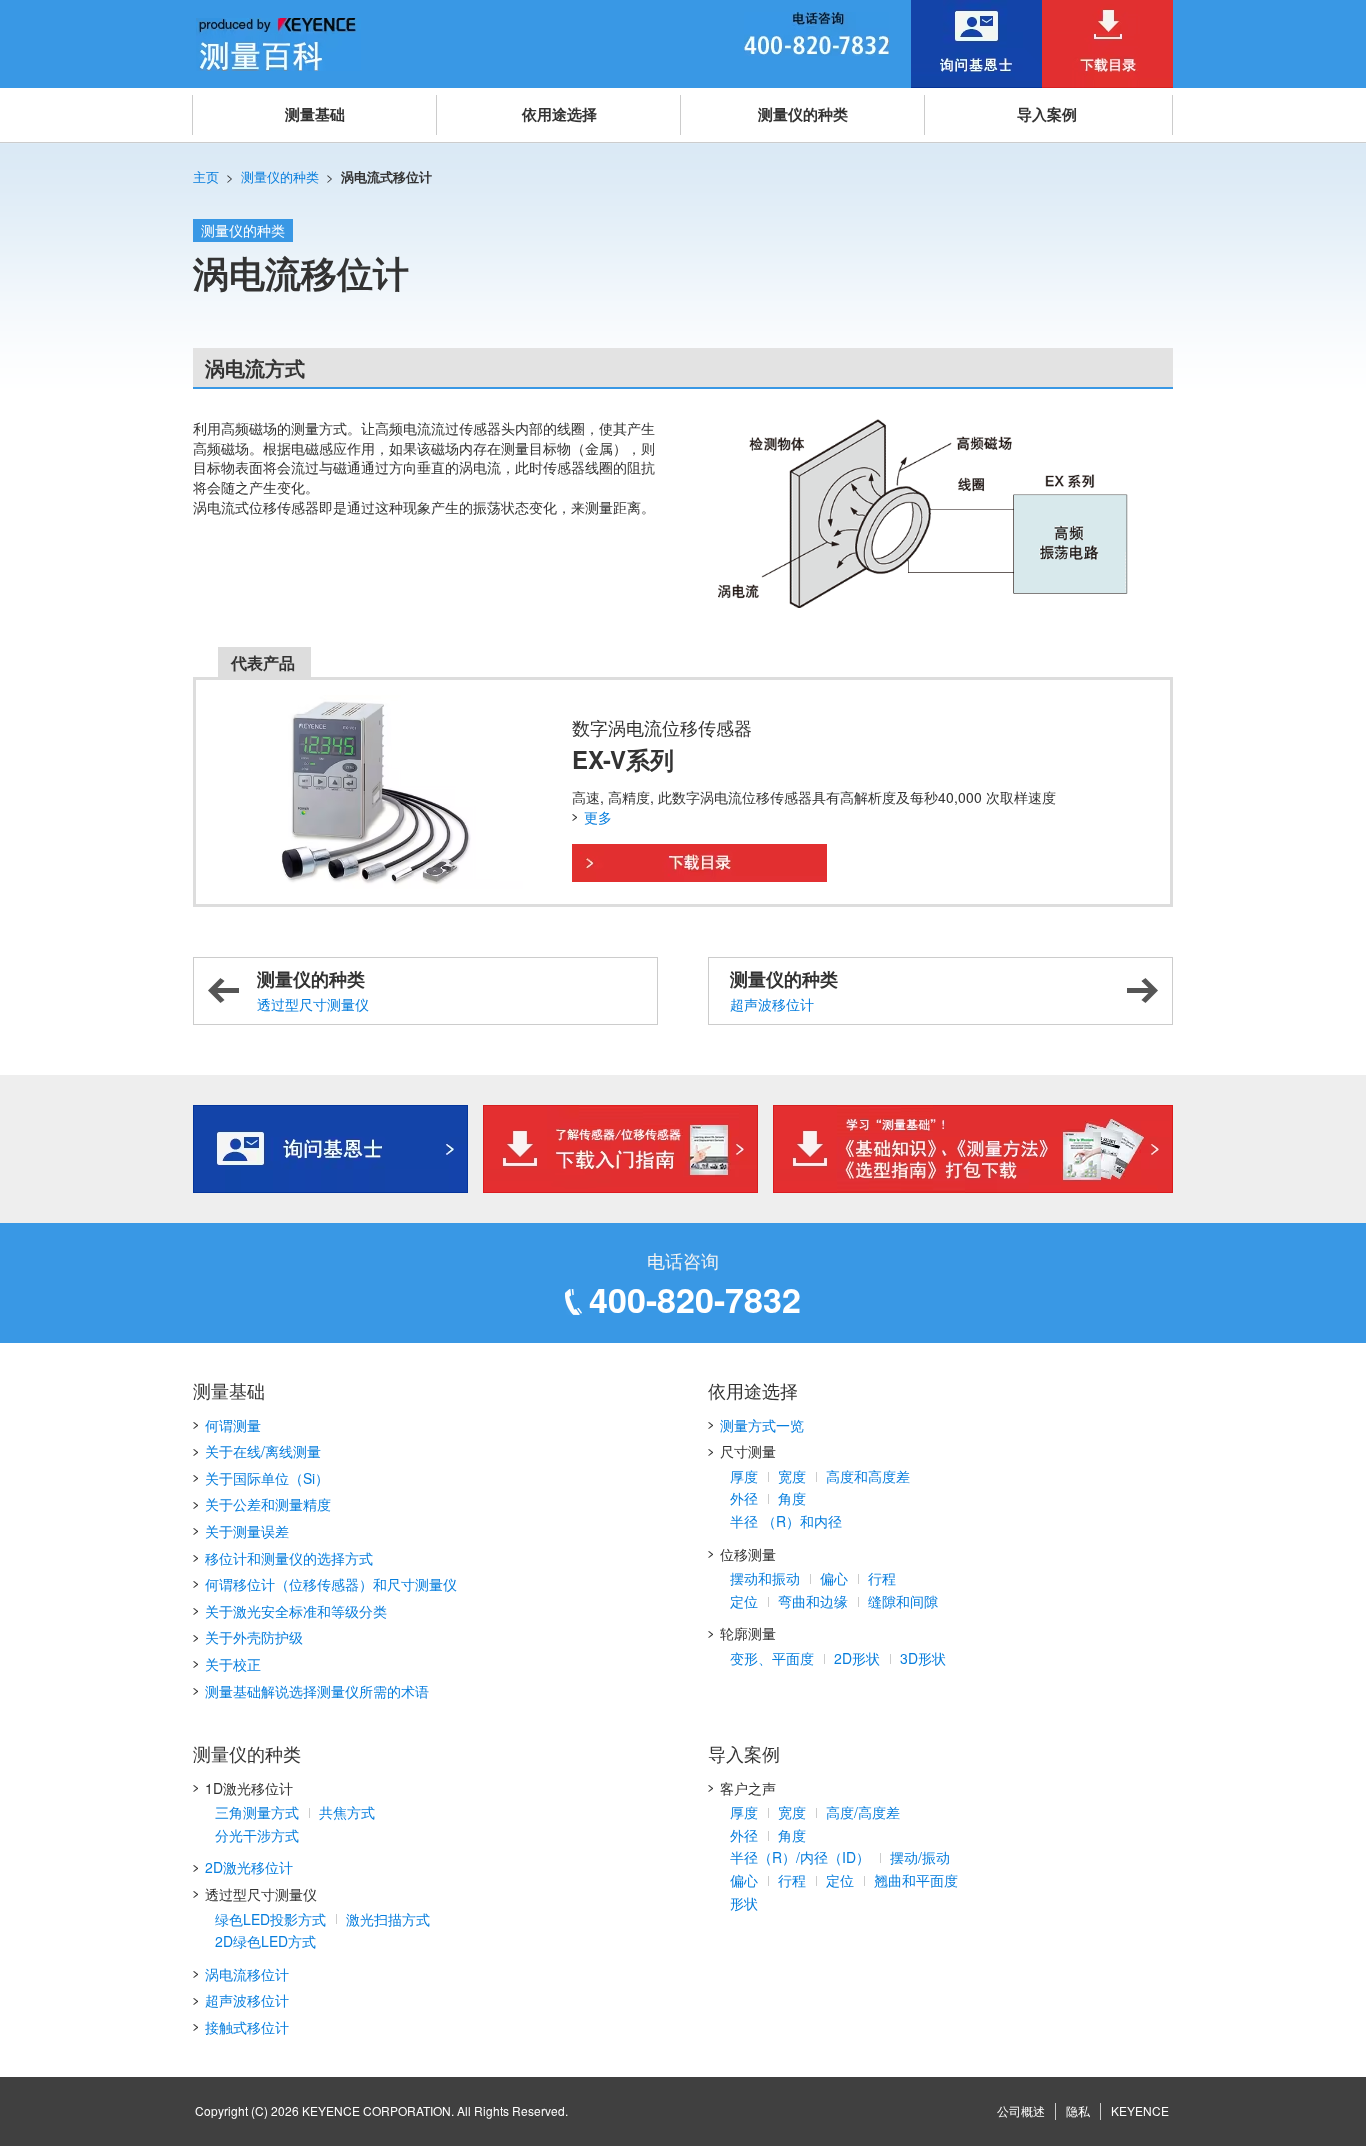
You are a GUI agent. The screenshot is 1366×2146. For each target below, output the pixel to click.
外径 (744, 1498)
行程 (882, 1578)
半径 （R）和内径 (786, 1521)
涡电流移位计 (247, 1974)
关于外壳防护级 (254, 1637)
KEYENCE (1140, 2110)
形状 (744, 1903)
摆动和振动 (765, 1578)
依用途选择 (559, 114)
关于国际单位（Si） (267, 1478)
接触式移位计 (247, 2027)
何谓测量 (233, 1425)
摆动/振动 (920, 1857)
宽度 (792, 1476)
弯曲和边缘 (813, 1601)
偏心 (834, 1578)
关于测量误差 (247, 1531)
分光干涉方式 (257, 1835)
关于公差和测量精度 (268, 1504)
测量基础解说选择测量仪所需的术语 (317, 1691)
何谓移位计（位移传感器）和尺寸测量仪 (331, 1584)
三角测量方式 (257, 1812)
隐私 (1078, 2110)
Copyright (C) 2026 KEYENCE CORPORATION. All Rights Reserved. (381, 2110)
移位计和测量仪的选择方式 (289, 1558)
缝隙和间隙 (903, 1601)
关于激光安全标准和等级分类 (296, 1611)
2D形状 (857, 1658)
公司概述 (1021, 2110)
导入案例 (1047, 114)
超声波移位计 (784, 990)
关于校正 (233, 1664)
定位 (744, 1601)
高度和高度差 (868, 1476)
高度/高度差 (863, 1812)
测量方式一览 (762, 1425)
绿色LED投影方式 (270, 1919)
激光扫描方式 (388, 1919)
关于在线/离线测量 (263, 1451)
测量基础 (315, 114)
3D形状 (923, 1658)
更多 (598, 817)
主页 (206, 176)
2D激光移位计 (249, 1867)
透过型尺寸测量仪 (313, 990)
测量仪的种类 (803, 114)
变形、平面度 (772, 1658)
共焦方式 (347, 1812)
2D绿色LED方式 (265, 1941)
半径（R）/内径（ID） (800, 1857)
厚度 (744, 1476)
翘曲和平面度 (916, 1880)
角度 (792, 1498)
